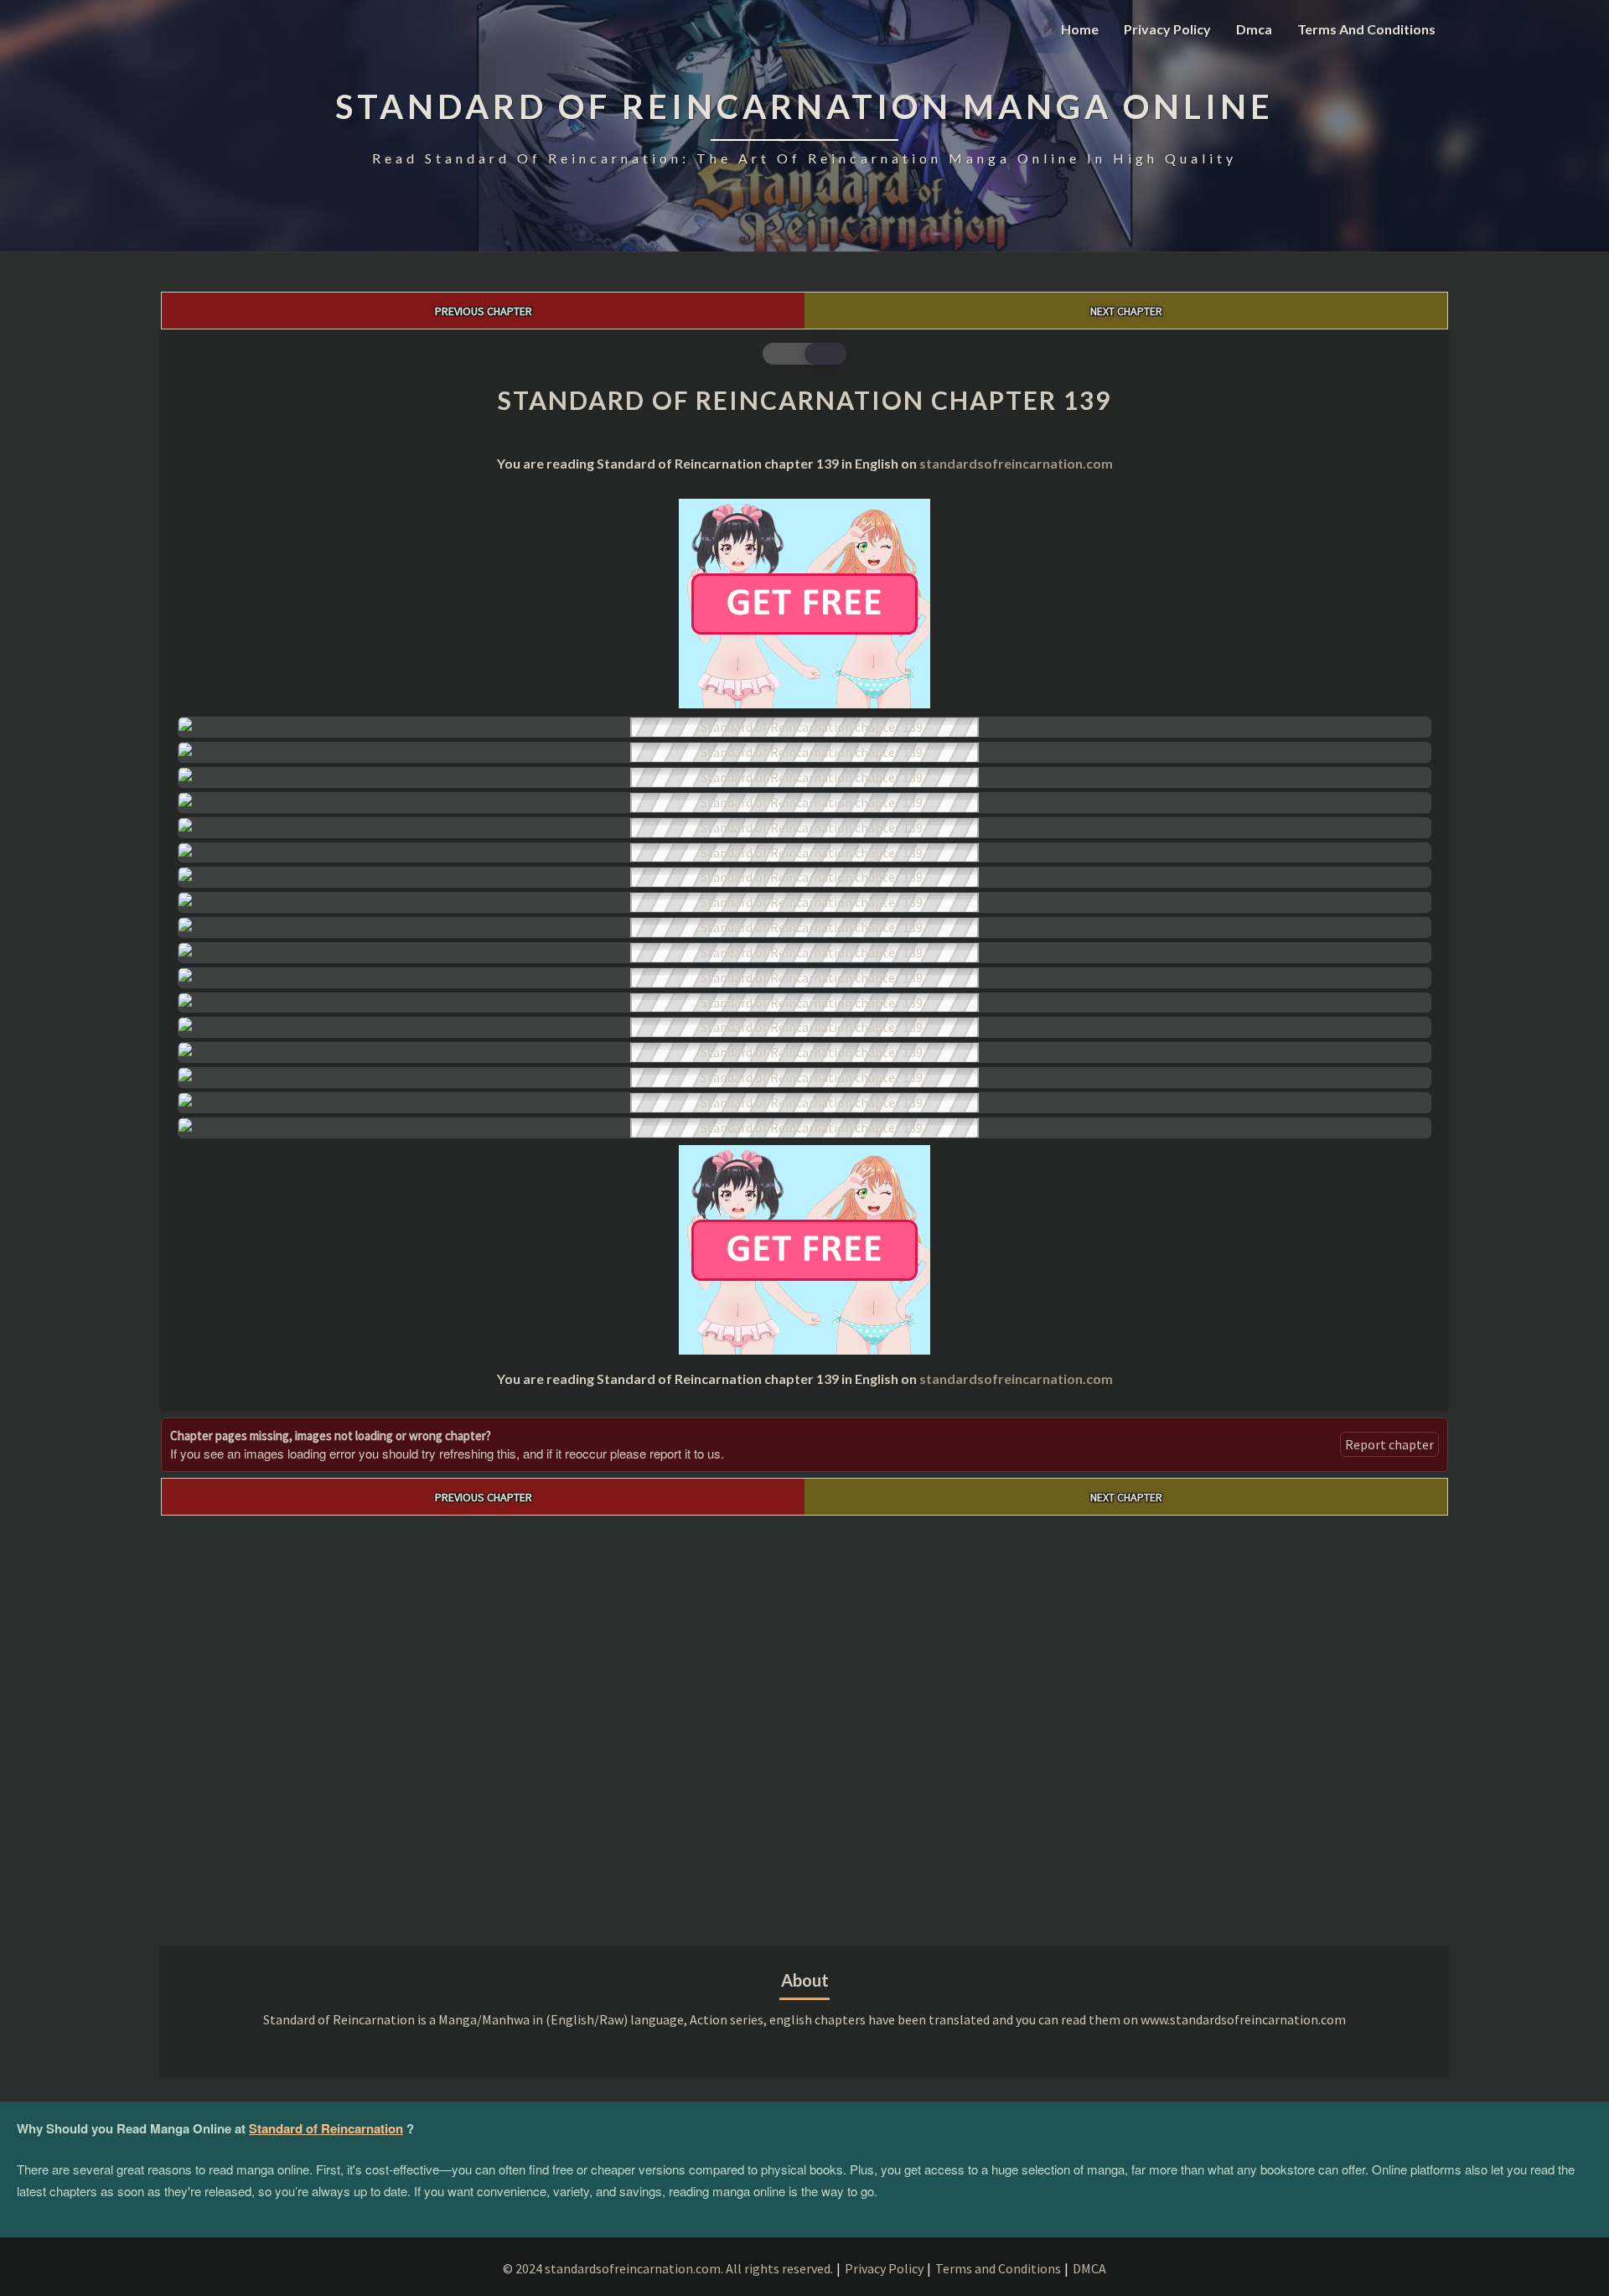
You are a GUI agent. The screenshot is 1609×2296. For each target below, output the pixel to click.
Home (1080, 29)
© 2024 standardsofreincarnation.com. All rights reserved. (668, 2268)
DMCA (1089, 2268)
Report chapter (1389, 1444)
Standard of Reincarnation (326, 2128)
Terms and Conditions (1366, 29)
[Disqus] (804, 1725)
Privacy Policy (1167, 29)
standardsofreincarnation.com (1016, 463)
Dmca (1254, 29)
